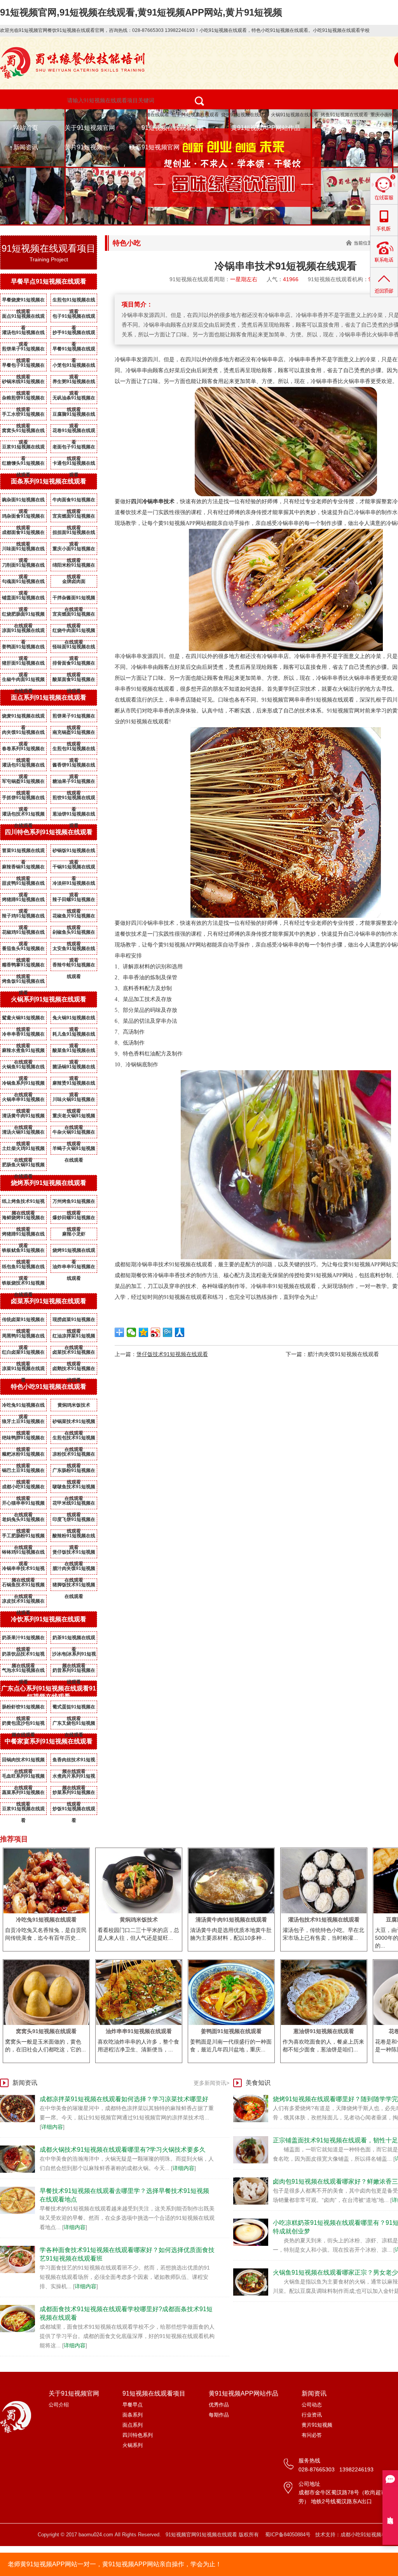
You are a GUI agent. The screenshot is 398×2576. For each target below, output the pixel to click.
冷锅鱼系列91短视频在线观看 (23, 1085)
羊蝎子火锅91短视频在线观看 (74, 1150)
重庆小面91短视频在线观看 (74, 550)
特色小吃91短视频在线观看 (91, 115)
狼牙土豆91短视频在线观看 (23, 1423)
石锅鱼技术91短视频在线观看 (23, 1586)
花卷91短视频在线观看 (74, 432)
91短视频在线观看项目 (173, 128)
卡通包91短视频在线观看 (74, 465)
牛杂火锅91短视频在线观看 (74, 1134)
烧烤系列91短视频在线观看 (49, 1183)
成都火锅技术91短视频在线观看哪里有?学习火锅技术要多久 (123, 2150)
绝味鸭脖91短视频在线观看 (23, 1439)
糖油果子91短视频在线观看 (74, 783)
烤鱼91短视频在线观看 (344, 115)
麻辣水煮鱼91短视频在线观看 (23, 1052)
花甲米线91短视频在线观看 (74, 1505)
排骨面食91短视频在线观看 (74, 665)
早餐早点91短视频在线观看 (49, 281)
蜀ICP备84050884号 (288, 2535)
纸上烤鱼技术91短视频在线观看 (23, 1203)
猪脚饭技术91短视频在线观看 (74, 1586)
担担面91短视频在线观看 (74, 534)
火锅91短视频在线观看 (295, 115)
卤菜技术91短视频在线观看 (74, 1354)
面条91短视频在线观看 (145, 115)
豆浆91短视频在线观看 (23, 448)
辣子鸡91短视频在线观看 (23, 917)
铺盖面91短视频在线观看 (23, 599)
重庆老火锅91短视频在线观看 (74, 1117)
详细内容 (52, 2127)
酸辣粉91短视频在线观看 (74, 1537)
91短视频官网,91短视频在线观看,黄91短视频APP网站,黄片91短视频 (141, 12)
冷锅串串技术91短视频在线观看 (23, 1570)
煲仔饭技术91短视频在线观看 (74, 1554)
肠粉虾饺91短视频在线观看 (23, 1708)
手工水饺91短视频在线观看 (23, 416)
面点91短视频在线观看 (23, 318)
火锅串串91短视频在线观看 (23, 1101)
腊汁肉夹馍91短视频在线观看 (74, 1570)
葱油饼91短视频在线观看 (74, 815)
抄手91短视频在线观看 (74, 334)
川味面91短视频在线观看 (23, 550)
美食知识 (258, 2083)
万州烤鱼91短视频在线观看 (74, 1203)
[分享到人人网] (180, 1332)
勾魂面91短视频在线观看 (23, 583)
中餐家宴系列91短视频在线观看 (49, 1741)
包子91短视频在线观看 (195, 115)
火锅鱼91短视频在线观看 (23, 1068)
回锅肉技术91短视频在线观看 (23, 1761)
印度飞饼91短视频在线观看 (74, 1521)
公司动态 (312, 2405)
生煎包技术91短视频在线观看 (74, 1439)
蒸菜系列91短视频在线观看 (23, 1794)
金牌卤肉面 (74, 581)
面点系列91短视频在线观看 (49, 697)
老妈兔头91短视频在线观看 (23, 1521)
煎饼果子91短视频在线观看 (23, 350)
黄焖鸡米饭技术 (74, 1405)
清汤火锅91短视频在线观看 (23, 1134)
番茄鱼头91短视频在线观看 (23, 950)
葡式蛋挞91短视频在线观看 (74, 1708)
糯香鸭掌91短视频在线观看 (23, 966)
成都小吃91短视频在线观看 (23, 1488)
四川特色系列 (138, 2435)
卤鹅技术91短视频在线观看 (74, 1370)
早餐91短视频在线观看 (74, 350)
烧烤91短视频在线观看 (245, 115)
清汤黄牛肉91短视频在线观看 (23, 1117)
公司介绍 (59, 2405)
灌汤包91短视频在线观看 (23, 334)
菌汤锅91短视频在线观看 (74, 1068)
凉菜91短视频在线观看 (23, 1370)
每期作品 (219, 2415)
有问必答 (312, 2435)
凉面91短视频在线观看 (23, 632)
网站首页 (26, 128)
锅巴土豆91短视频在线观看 (23, 1472)
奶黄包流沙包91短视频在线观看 (23, 1725)
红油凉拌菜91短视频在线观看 (74, 1337)
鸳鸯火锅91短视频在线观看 (23, 1019)
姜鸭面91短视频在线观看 (23, 648)
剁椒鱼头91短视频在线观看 (74, 934)
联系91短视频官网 (154, 147)
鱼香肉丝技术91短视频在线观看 (74, 1761)
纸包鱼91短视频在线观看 (23, 1268)
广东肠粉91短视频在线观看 (74, 1472)
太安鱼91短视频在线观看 (74, 950)
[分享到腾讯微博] (168, 1332)
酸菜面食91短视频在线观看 (74, 681)
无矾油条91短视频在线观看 (74, 399)
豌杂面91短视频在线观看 (23, 501)
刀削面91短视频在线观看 (23, 567)
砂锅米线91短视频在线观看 (23, 383)
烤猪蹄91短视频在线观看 (23, 901)
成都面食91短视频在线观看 (23, 534)
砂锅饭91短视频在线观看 (74, 852)
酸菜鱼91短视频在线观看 (74, 1052)
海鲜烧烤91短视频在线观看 (23, 1219)
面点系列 (133, 2425)
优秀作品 (219, 2405)
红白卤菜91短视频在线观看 (23, 1354)
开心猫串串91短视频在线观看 (23, 1505)
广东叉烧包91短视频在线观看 (74, 1725)
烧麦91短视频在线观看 (23, 717)
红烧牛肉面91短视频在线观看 (74, 632)
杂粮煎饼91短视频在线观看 (23, 399)
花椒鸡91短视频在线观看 (23, 934)
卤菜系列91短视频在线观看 (49, 1301)
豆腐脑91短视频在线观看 (74, 416)
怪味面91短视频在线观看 (74, 648)
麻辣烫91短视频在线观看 (74, 1085)
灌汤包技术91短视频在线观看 (23, 815)
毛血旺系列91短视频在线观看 (23, 1778)
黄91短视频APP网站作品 (266, 128)
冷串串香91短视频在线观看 (23, 1036)
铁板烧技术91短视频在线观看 (23, 1284)
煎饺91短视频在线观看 (74, 799)
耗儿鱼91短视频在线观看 (74, 1036)
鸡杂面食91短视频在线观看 (23, 518)
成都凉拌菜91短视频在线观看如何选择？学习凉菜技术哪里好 (124, 2099)
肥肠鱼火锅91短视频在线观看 (23, 1166)
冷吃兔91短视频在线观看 (23, 1407)
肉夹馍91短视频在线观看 (23, 734)
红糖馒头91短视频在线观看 (23, 465)
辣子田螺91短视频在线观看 (74, 901)
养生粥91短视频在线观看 (74, 383)
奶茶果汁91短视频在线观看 (23, 1639)
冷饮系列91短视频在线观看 (49, 1619)
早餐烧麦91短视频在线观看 (23, 301)
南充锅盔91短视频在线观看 (74, 734)
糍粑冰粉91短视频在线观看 (23, 1456)
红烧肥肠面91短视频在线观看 (23, 616)
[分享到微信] (132, 1332)
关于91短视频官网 (90, 128)
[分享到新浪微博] (156, 1332)
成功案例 (339, 128)
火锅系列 (133, 2445)
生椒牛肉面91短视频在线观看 (23, 681)
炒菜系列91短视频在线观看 (74, 1794)
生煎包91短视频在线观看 (74, 301)
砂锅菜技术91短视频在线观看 (74, 1423)
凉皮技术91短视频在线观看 (23, 1603)
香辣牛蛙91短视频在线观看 (74, 966)
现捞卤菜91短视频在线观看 (74, 1321)
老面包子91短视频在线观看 (74, 448)
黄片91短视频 (84, 147)
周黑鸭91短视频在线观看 (23, 1337)
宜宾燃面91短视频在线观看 (74, 518)
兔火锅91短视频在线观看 (74, 1019)
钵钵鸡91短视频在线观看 (23, 1554)
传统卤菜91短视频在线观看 (23, 1321)
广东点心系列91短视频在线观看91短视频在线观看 (49, 1692)
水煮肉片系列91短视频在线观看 (74, 1778)
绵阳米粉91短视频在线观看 (74, 567)
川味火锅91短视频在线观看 (74, 1101)
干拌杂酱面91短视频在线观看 (74, 599)
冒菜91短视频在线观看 (23, 852)
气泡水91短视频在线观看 (23, 1672)
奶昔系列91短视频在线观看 (74, 1672)
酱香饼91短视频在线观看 (74, 766)
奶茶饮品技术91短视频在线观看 (23, 1655)
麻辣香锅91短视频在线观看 (23, 868)
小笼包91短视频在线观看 (74, 367)
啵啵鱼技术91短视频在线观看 (74, 1488)
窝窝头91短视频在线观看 (23, 432)
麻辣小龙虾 (74, 1234)
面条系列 (133, 2415)
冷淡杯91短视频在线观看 (74, 885)
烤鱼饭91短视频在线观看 (23, 983)
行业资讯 (312, 2415)
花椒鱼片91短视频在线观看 (74, 917)
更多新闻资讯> (211, 2083)
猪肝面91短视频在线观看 (23, 665)
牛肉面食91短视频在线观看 (74, 501)
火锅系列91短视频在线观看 (49, 999)
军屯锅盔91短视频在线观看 (23, 783)
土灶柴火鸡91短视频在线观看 (23, 1150)
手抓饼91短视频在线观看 (23, 799)
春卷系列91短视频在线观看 (23, 750)
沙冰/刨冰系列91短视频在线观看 (74, 1655)
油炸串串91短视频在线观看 (74, 1268)
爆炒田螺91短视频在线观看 (74, 1219)
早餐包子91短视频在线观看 (23, 367)
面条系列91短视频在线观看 (49, 481)
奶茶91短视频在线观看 (74, 1639)
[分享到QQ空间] (144, 1332)
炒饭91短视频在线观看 (74, 1810)
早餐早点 (133, 2405)
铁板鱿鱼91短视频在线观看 (23, 1252)
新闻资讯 (26, 147)
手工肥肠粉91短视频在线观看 (23, 1537)
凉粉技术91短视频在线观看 (74, 1456)
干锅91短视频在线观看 (74, 868)
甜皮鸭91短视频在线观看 (23, 885)
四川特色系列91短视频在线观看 (49, 832)
